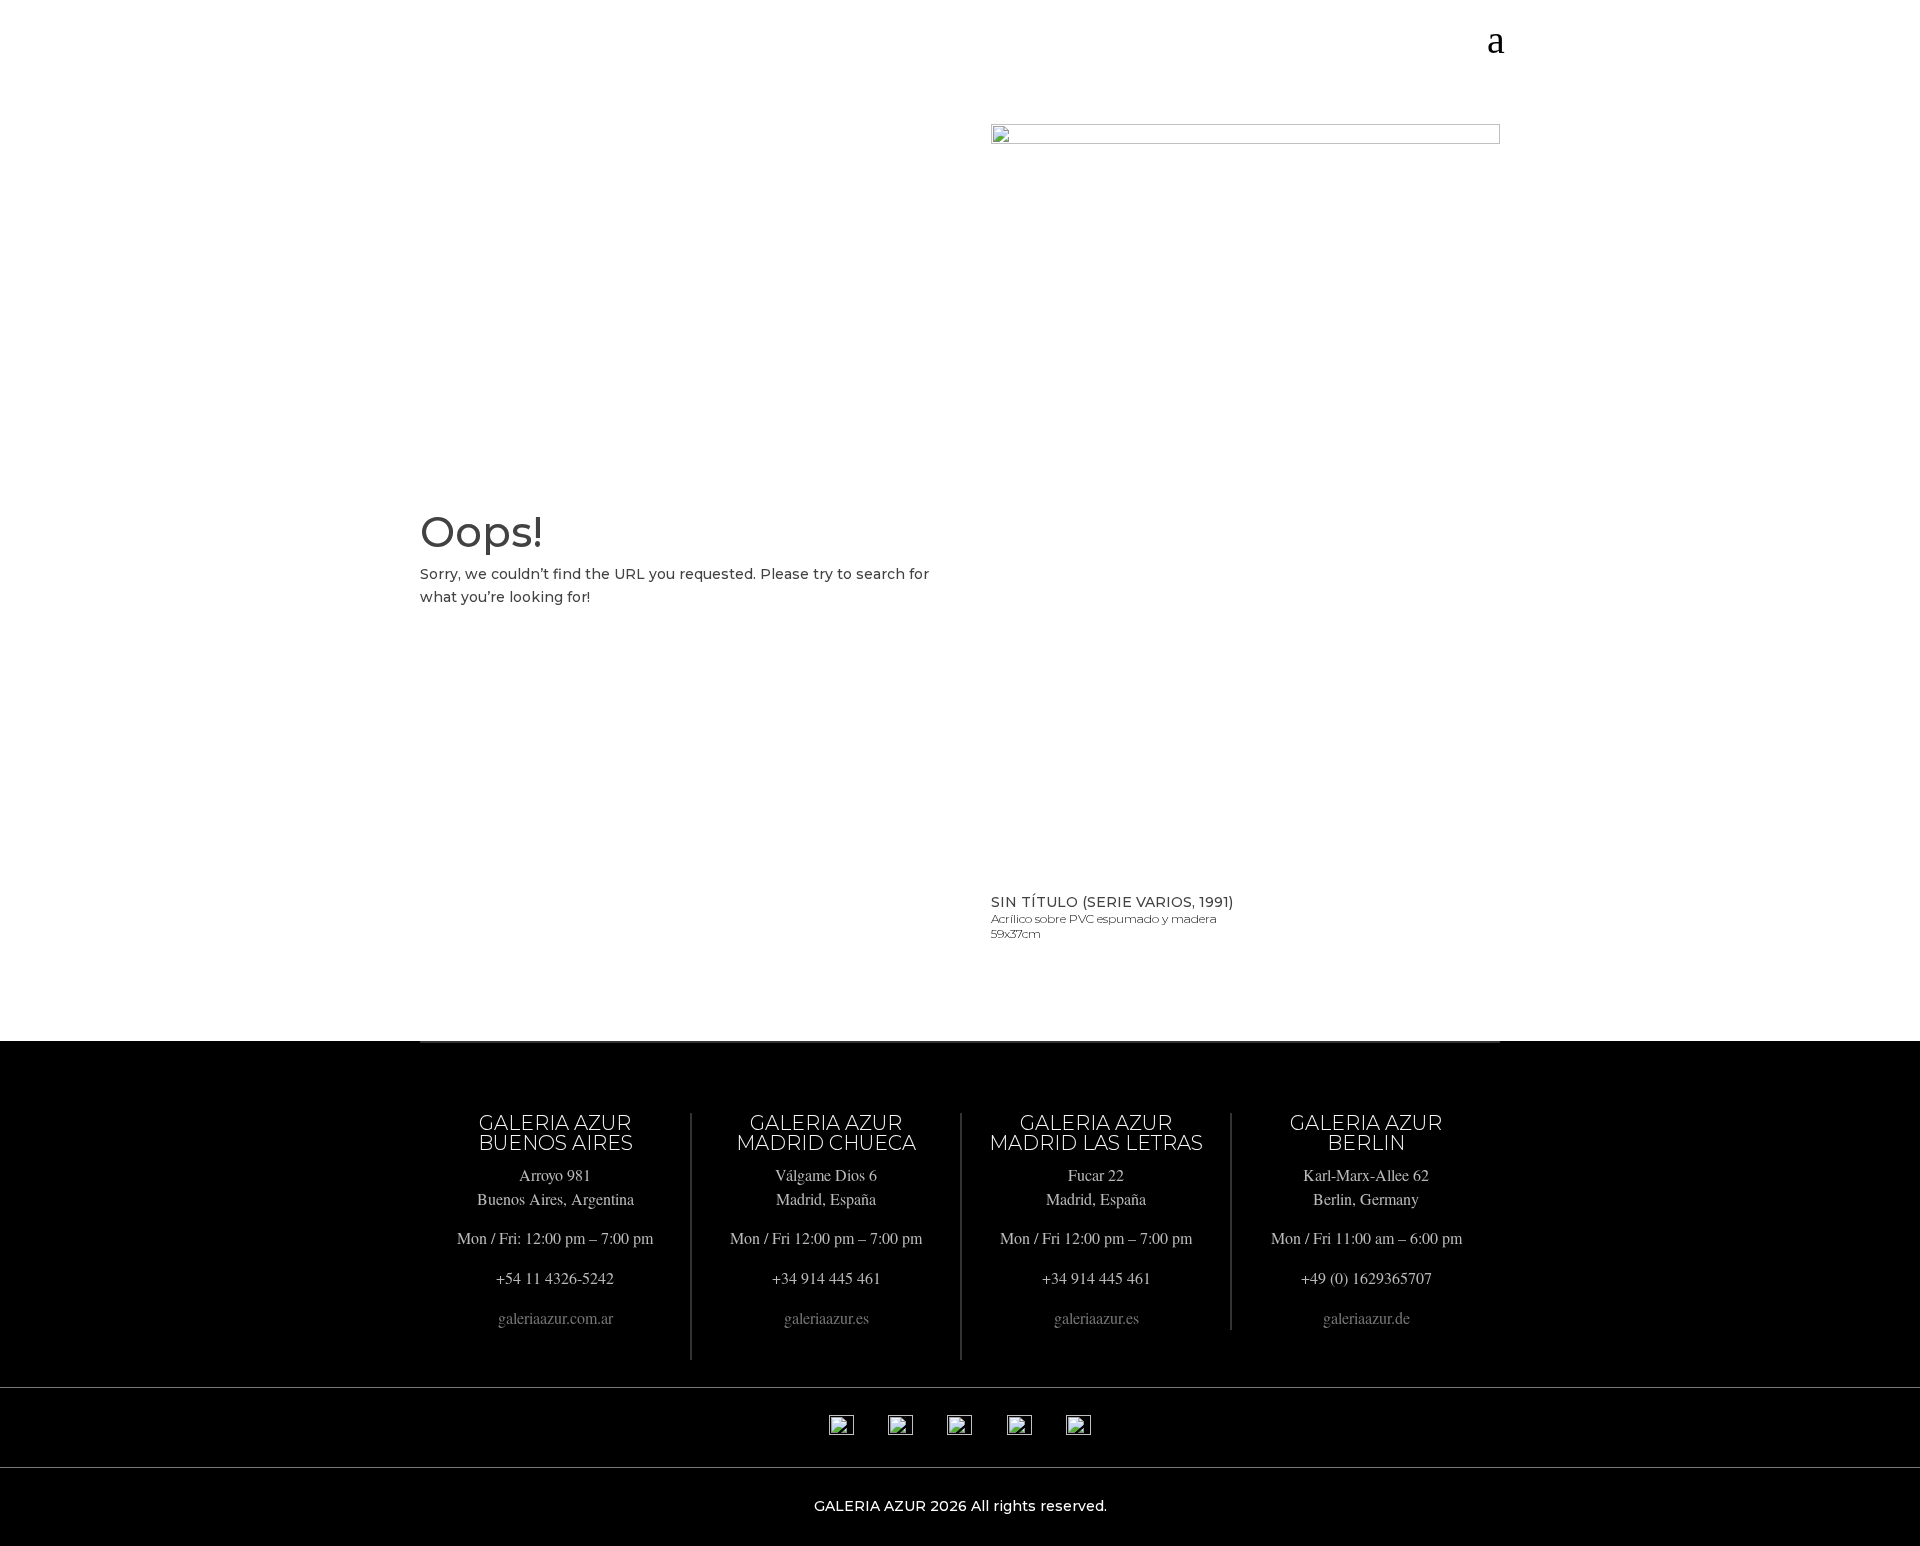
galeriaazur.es (826, 1317)
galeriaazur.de (1366, 1317)
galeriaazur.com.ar (555, 1317)
